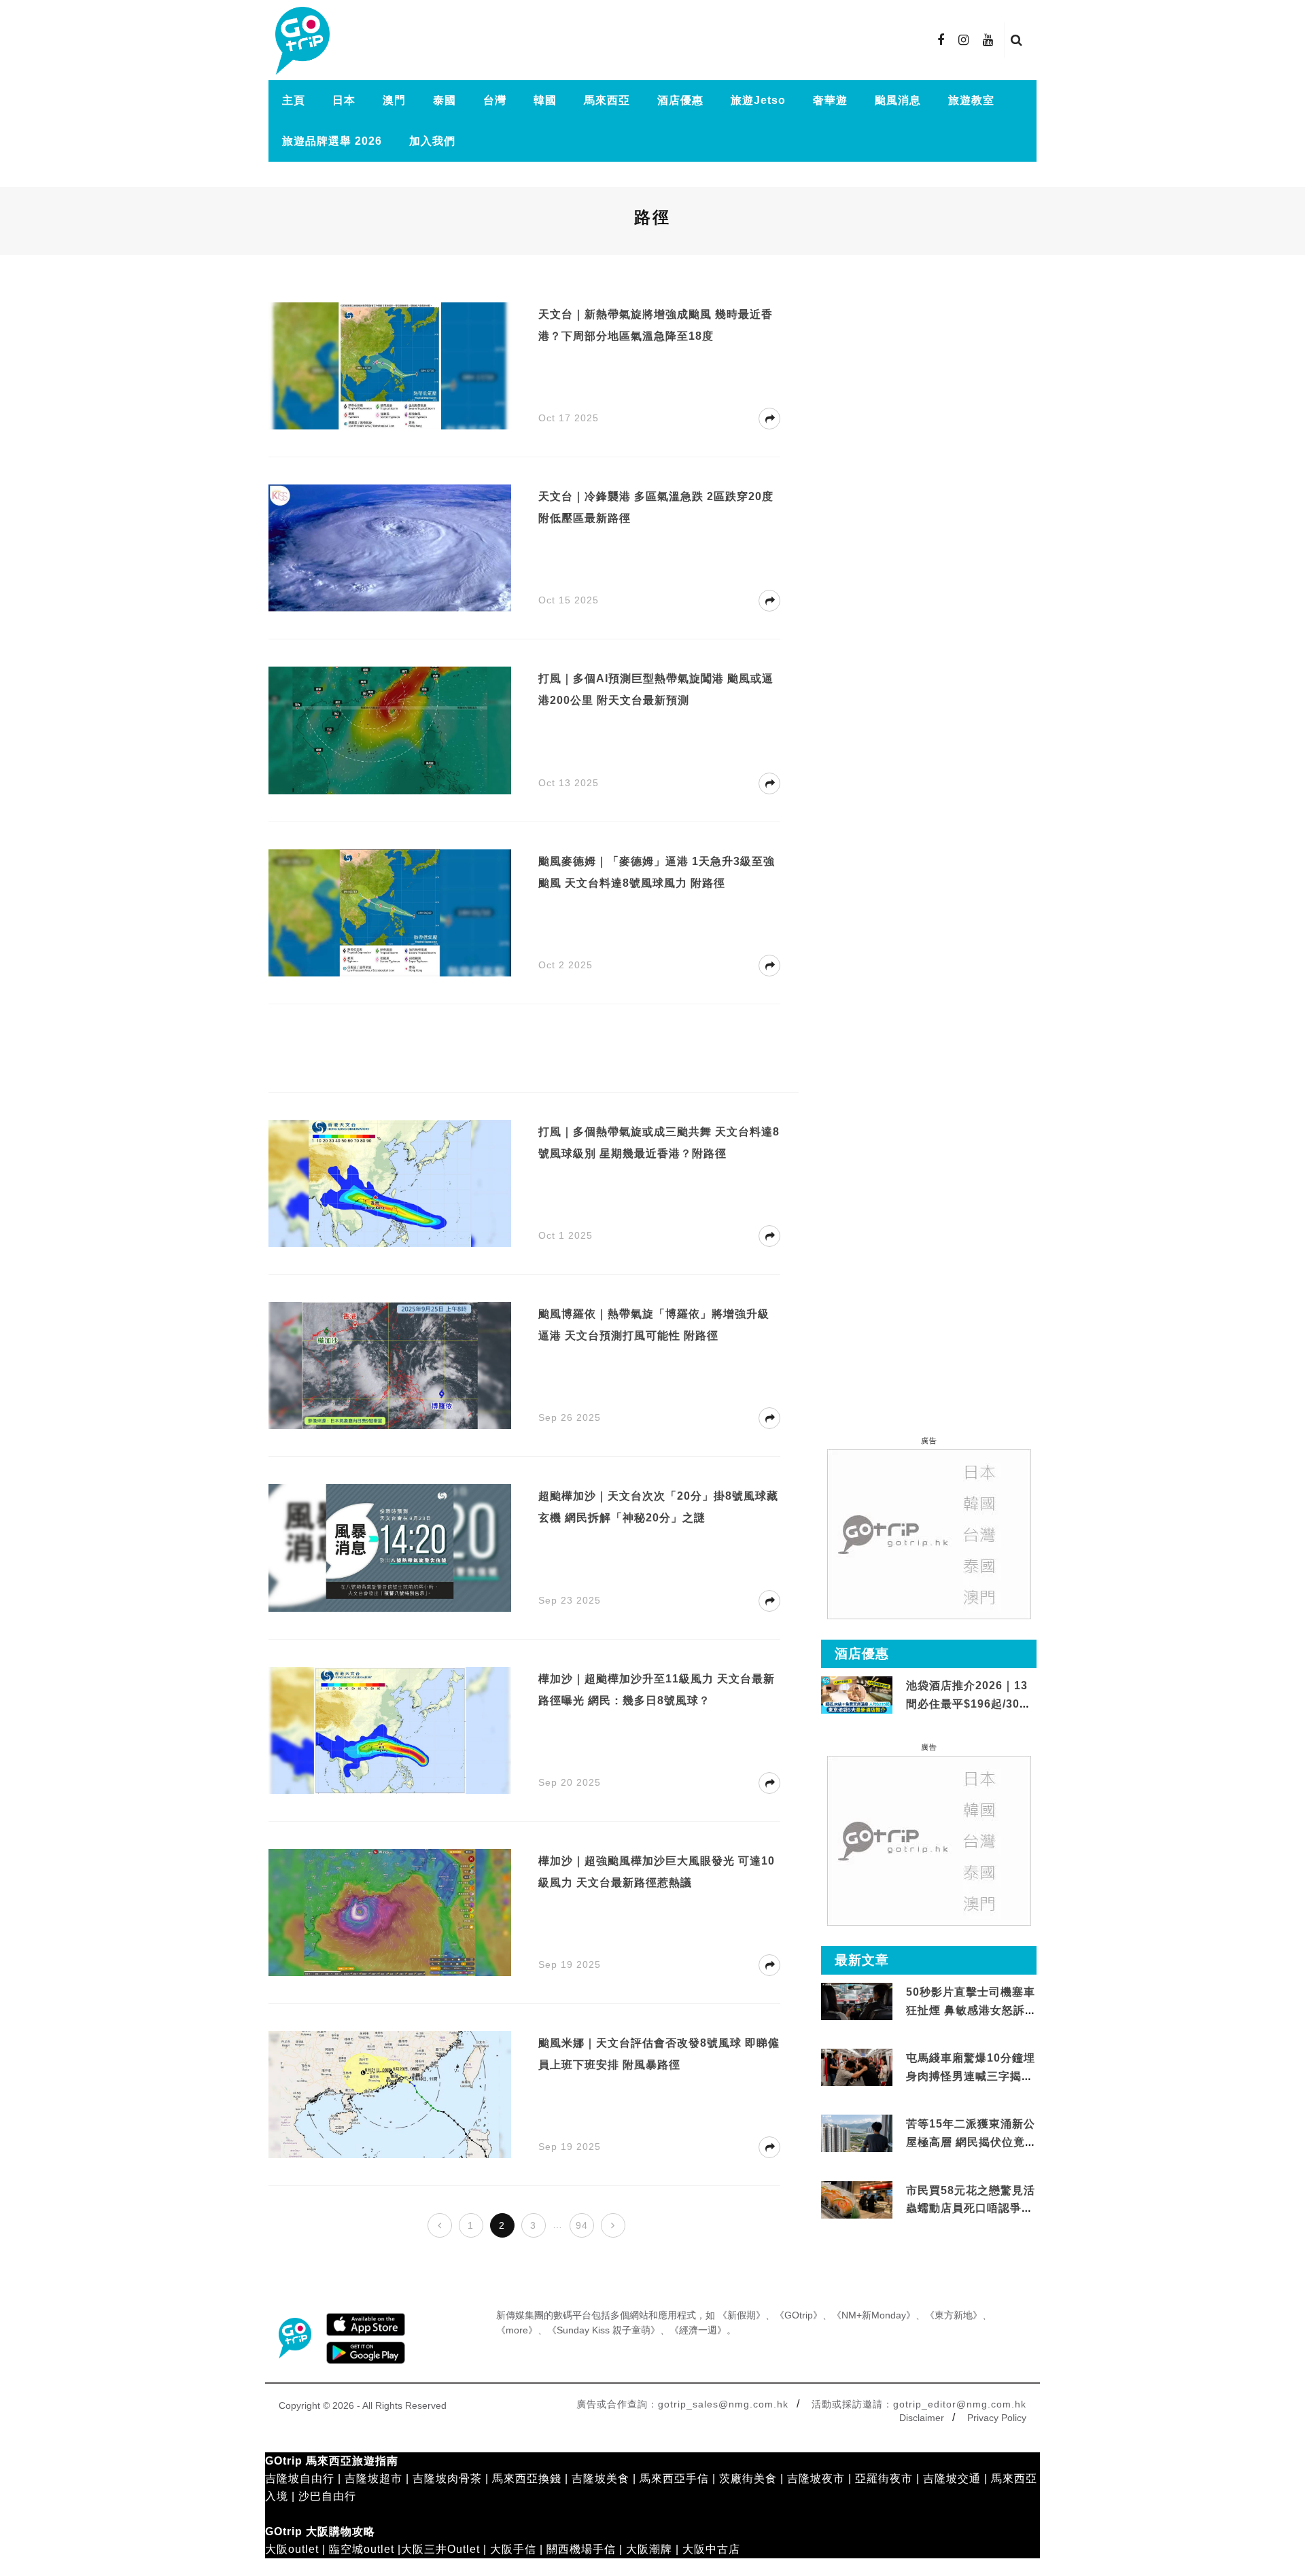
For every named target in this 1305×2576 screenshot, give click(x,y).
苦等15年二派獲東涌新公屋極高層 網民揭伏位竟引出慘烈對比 (971, 2142)
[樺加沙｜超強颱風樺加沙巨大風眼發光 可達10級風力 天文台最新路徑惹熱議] (390, 1912)
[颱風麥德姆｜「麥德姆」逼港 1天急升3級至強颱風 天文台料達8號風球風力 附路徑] (390, 912)
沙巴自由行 (327, 2496)
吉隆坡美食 (601, 2478)
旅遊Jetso (758, 100)
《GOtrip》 (799, 2315)
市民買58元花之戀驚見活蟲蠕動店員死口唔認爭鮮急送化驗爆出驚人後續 (971, 2208)
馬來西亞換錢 (527, 2478)
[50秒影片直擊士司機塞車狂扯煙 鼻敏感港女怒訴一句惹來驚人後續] (857, 2002)
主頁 (294, 100)
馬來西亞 (607, 100)
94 (582, 2225)
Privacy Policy (997, 2418)
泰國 (445, 100)
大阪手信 (513, 2549)
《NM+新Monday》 (874, 2315)
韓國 (545, 100)
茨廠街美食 (748, 2478)
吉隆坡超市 (373, 2478)
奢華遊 (830, 100)
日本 (344, 100)
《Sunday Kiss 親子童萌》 (604, 2330)
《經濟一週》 (698, 2330)
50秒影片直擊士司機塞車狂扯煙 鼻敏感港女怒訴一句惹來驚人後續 (971, 2010)
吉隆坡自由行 (300, 2478)
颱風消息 (898, 100)
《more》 (517, 2330)
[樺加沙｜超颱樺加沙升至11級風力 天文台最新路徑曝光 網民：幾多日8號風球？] (390, 1729)
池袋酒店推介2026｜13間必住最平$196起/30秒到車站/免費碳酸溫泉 (969, 1704)
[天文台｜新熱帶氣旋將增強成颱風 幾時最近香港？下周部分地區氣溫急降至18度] (390, 365)
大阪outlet (292, 2549)
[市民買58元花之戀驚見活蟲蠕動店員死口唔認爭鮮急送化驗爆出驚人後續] (857, 2200)
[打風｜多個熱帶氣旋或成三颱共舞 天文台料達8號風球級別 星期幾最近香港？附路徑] (390, 1183)
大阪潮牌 (649, 2549)
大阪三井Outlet (440, 2549)
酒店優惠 (680, 100)
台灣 (495, 100)
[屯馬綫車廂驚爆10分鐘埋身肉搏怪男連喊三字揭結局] (857, 2068)
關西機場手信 (581, 2549)
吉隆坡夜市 (816, 2478)
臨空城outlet (362, 2549)
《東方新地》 (954, 2315)
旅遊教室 (971, 100)
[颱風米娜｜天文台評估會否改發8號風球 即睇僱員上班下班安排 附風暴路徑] (390, 2094)
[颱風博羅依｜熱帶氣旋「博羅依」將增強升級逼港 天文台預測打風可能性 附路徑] (390, 1365)
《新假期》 (742, 2315)
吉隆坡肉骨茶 (447, 2478)
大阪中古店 (711, 2549)
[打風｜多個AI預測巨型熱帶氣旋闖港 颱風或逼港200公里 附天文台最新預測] (390, 729)
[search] (1017, 40)
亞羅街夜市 (884, 2478)
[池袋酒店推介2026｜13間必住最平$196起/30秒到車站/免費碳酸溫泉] (857, 1694)
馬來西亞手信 (674, 2478)
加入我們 (432, 141)
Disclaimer (922, 2418)
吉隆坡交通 (952, 2478)
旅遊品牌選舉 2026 (332, 141)
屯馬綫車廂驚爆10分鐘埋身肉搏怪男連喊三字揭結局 (971, 2076)
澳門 (394, 100)
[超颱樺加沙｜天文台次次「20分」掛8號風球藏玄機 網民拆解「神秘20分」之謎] (390, 1547)
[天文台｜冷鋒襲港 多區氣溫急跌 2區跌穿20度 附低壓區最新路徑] (390, 547)
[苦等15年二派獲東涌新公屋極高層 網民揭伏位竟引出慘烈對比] (857, 2134)
